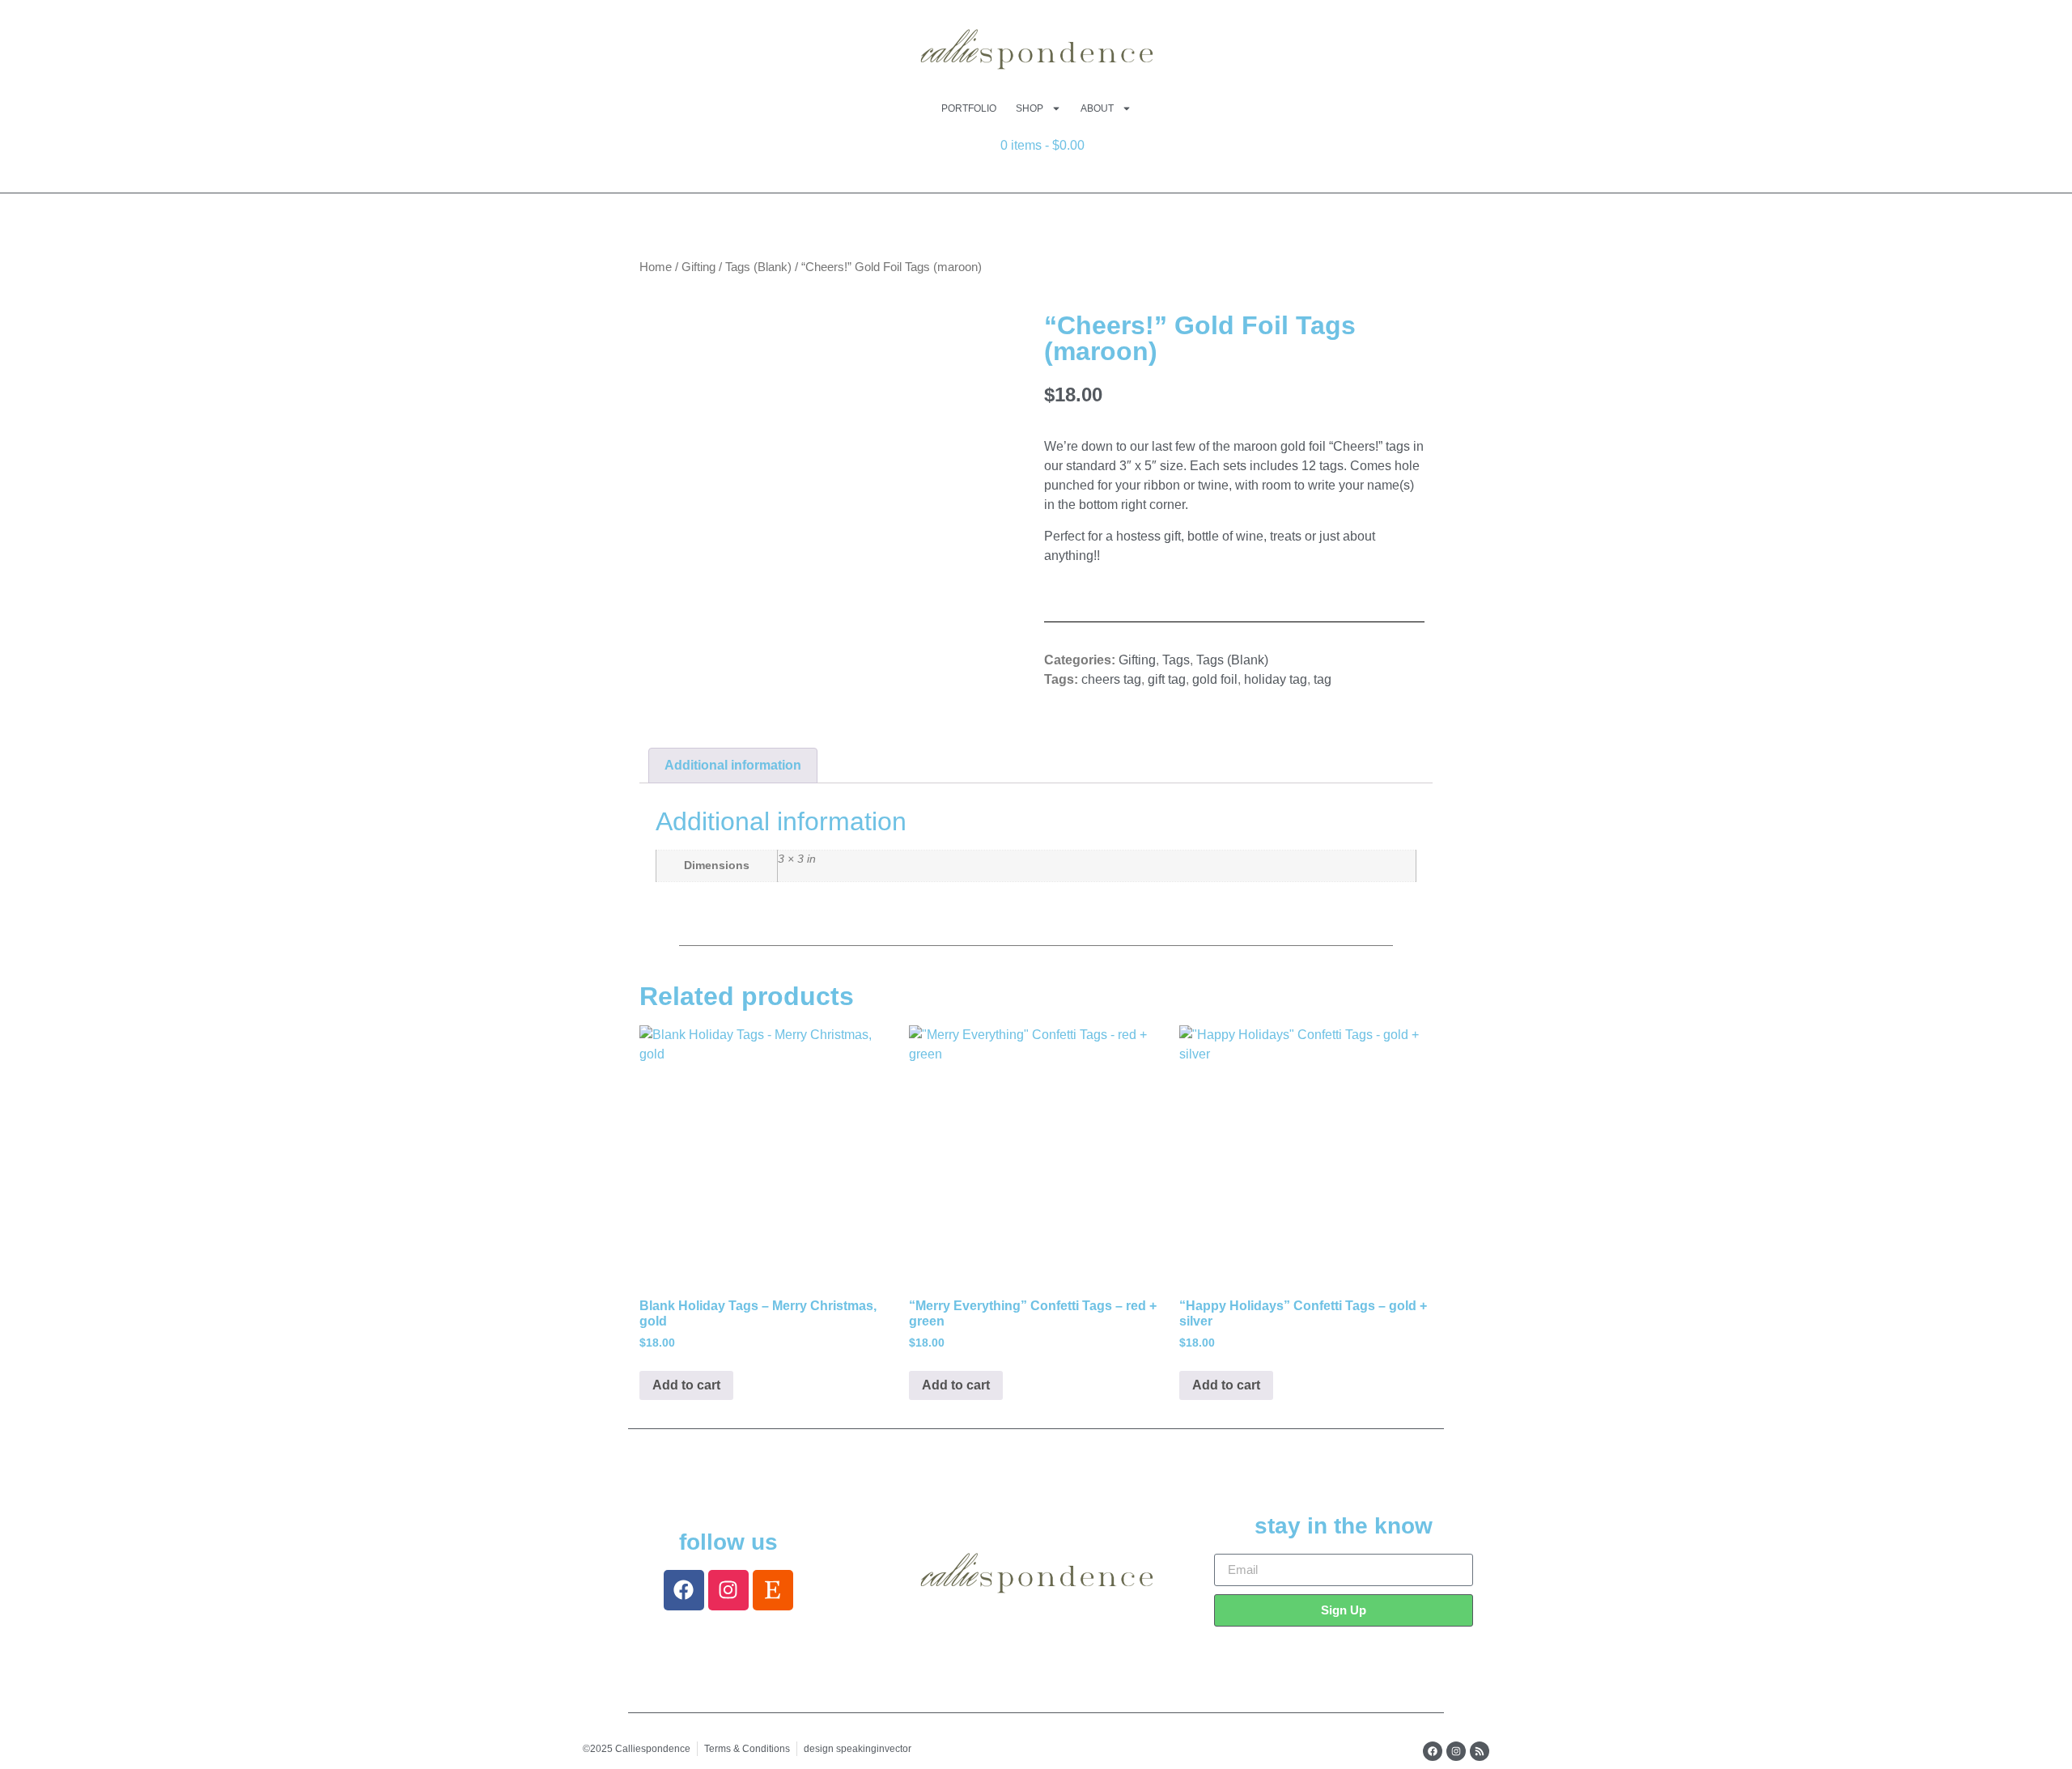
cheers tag (1111, 679)
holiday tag (1276, 679)
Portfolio (969, 108)
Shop (1030, 108)
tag (1323, 679)
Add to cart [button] (686, 1385)
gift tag (1167, 679)
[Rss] (1480, 1751)
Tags (1176, 660)
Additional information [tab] (733, 765)
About (1097, 108)
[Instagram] (728, 1590)
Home (656, 267)
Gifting (698, 267)
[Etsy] (773, 1590)
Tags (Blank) (758, 267)
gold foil (1215, 679)
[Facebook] (684, 1590)
